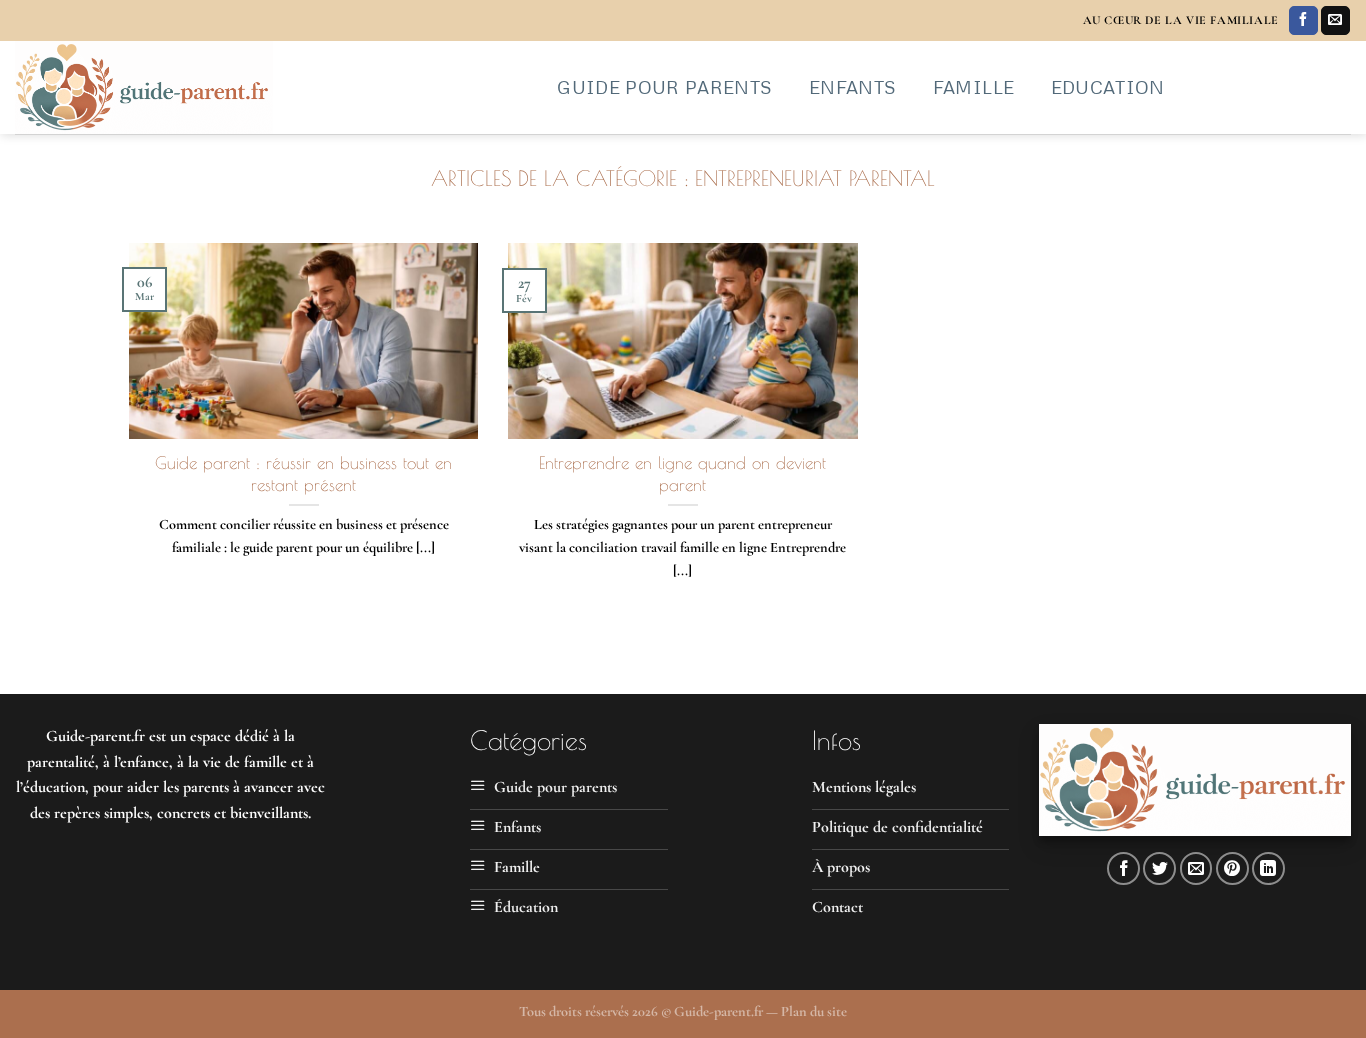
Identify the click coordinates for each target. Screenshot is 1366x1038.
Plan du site (814, 1011)
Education (1108, 87)
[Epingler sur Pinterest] (1232, 868)
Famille (973, 87)
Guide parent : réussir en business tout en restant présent (303, 473)
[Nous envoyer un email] (1335, 21)
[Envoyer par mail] (1196, 868)
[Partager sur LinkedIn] (1268, 868)
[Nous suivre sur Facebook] (1303, 21)
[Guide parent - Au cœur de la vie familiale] (264, 87)
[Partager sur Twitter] (1159, 868)
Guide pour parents (664, 87)
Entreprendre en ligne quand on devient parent (682, 473)
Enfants (852, 87)
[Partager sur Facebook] (1123, 868)
